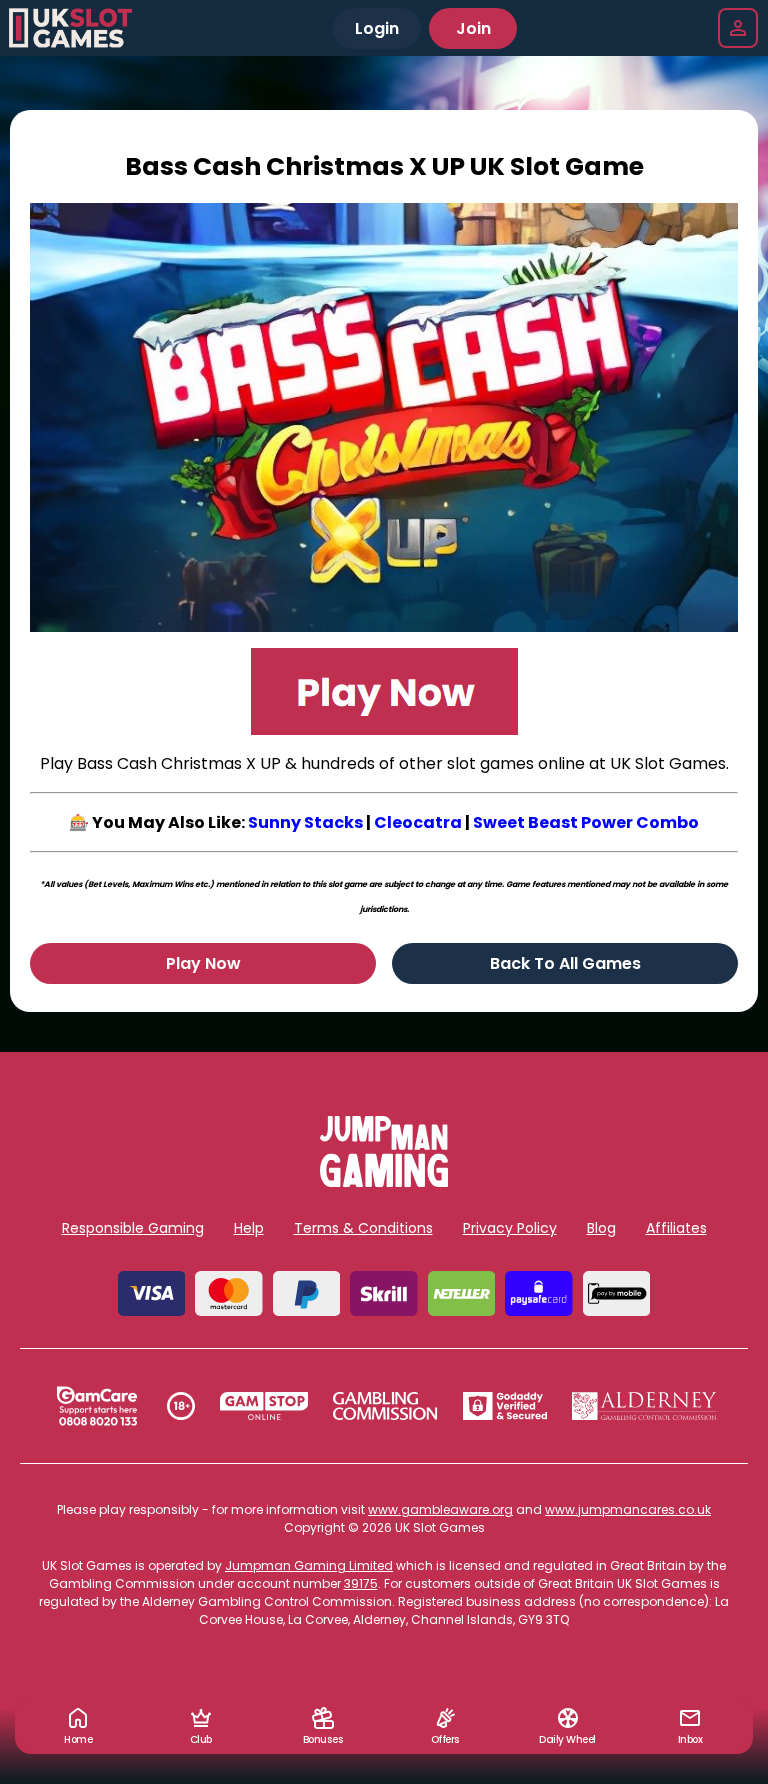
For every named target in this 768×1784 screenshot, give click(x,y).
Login (377, 28)
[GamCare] (97, 1406)
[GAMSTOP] (264, 1406)
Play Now (203, 963)
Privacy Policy (510, 1228)
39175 (361, 1583)
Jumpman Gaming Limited (309, 1565)
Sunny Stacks (305, 822)
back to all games (565, 963)
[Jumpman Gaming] (384, 1181)
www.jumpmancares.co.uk (628, 1509)
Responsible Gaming (133, 1228)
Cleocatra (418, 822)
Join (473, 28)
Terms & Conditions (363, 1228)
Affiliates (676, 1228)
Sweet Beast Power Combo (586, 822)
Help (249, 1228)
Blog (601, 1228)
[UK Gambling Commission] (385, 1406)
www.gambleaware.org (440, 1509)
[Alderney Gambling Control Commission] (644, 1406)
